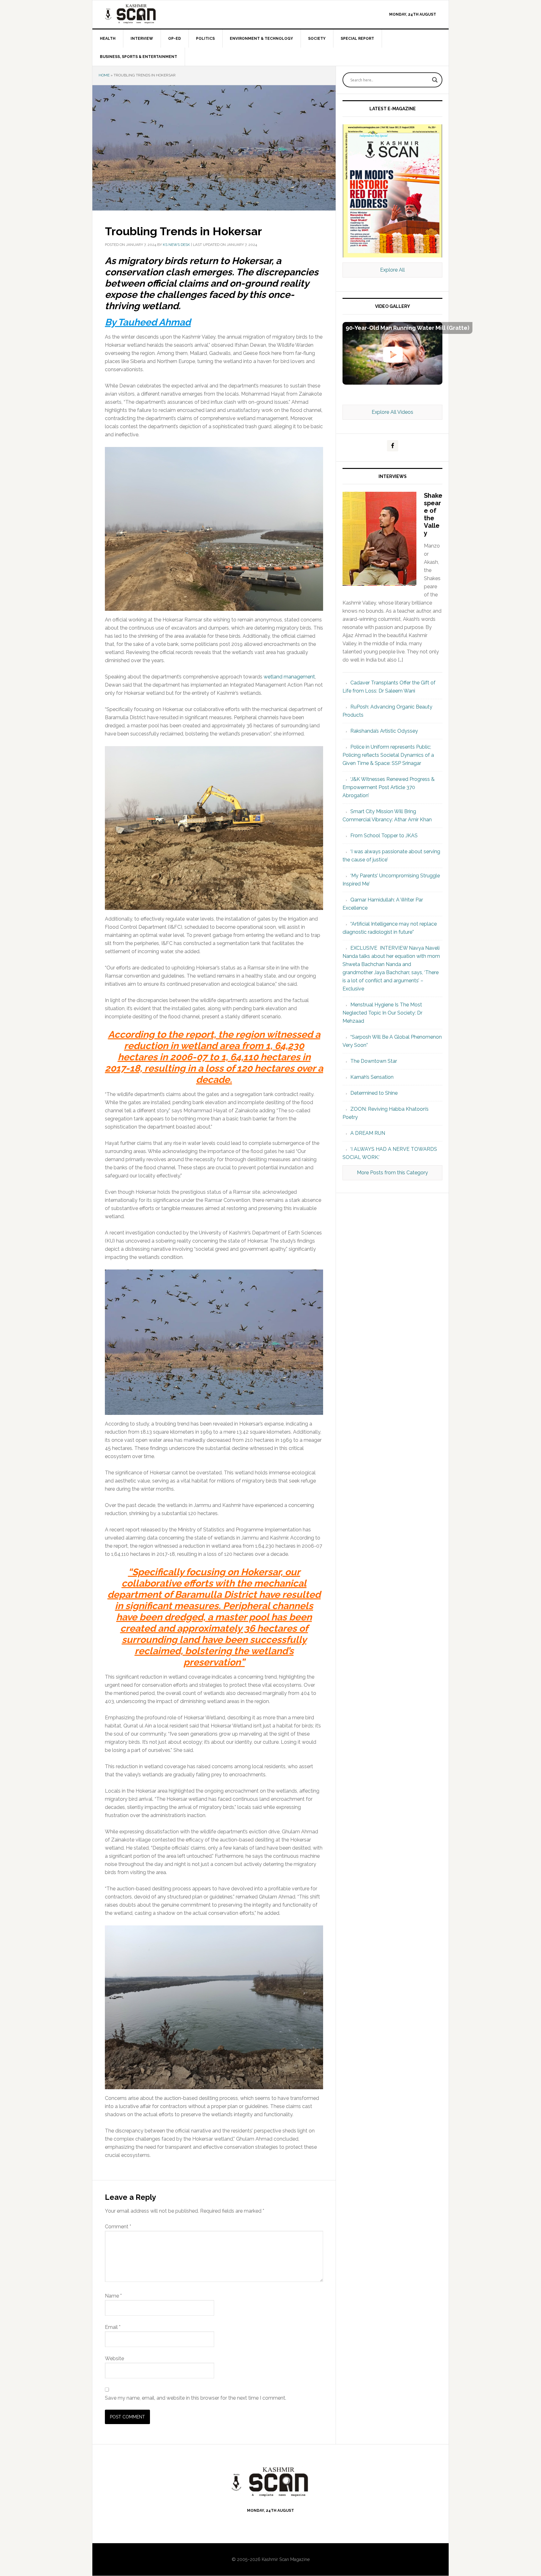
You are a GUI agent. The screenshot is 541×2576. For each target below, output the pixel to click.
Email (113, 2327)
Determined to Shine (374, 1093)
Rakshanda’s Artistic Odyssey (384, 731)
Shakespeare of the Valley (433, 514)
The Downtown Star (374, 1061)
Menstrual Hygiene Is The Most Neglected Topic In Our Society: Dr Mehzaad (382, 1013)
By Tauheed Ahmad (148, 322)
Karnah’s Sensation (372, 1077)
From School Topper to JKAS (384, 836)
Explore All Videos (392, 412)
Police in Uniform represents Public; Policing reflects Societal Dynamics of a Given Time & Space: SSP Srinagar (388, 755)
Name (113, 2296)
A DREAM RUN (368, 1133)
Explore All (392, 270)
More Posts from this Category (392, 1173)
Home (104, 75)
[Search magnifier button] (435, 80)
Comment (118, 2227)
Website (114, 2358)
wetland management (289, 677)
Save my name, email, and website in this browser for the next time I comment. (196, 2398)
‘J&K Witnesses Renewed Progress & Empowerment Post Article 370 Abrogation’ (389, 787)
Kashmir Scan (146, 14)
